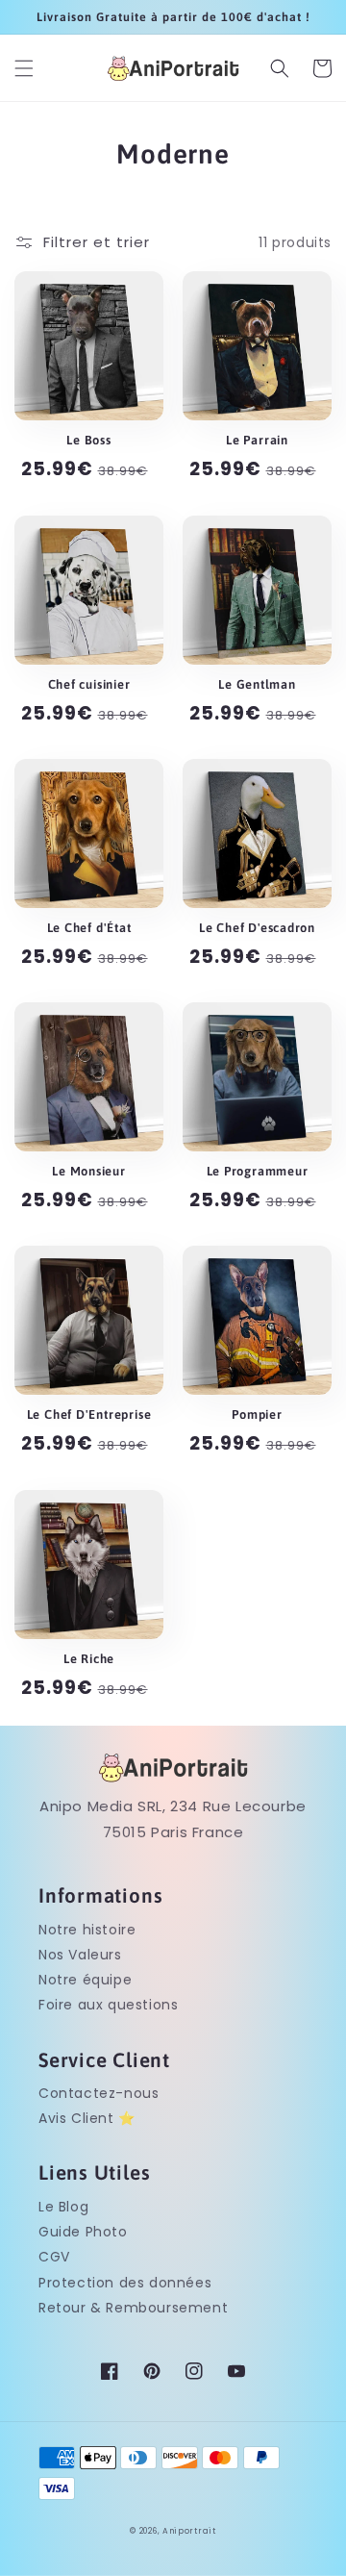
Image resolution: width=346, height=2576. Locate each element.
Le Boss (88, 440)
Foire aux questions (108, 2005)
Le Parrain (257, 440)
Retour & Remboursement (133, 2308)
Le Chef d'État (89, 928)
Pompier (257, 1414)
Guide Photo (83, 2232)
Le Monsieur (89, 1171)
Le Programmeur (258, 1171)
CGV (54, 2257)
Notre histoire (87, 1930)
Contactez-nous (99, 2093)
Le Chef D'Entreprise (89, 1414)
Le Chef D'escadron (257, 928)
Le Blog (63, 2207)
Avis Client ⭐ (87, 2118)
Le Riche (89, 1659)
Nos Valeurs (80, 1955)
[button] (24, 68)
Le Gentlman (257, 684)
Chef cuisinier (89, 684)
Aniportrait (189, 2531)
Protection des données (125, 2283)
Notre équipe (85, 1980)
